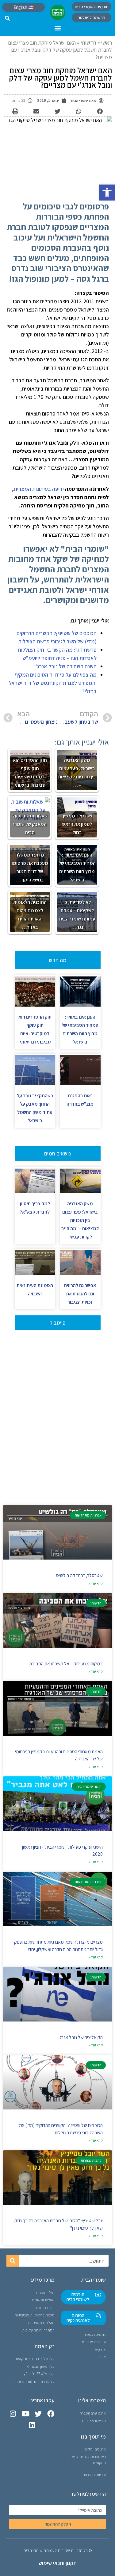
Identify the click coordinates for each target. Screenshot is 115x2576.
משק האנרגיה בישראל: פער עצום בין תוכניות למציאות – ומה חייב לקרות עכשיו (80, 1220)
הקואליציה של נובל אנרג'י (80, 2037)
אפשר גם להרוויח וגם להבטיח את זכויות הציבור (80, 1294)
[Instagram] (13, 2414)
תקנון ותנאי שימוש (57, 2563)
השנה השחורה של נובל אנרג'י (65, 666)
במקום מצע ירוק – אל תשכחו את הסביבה (66, 1664)
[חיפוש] (13, 2261)
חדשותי (88, 43)
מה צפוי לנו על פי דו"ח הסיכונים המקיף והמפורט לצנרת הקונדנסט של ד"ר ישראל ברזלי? (53, 683)
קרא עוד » (96, 1583)
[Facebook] (51, 2414)
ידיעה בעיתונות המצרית (39, 489)
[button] (107, 193)
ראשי (107, 43)
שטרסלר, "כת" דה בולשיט (79, 1575)
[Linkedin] (32, 2425)
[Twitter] (38, 2414)
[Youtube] (26, 2414)
